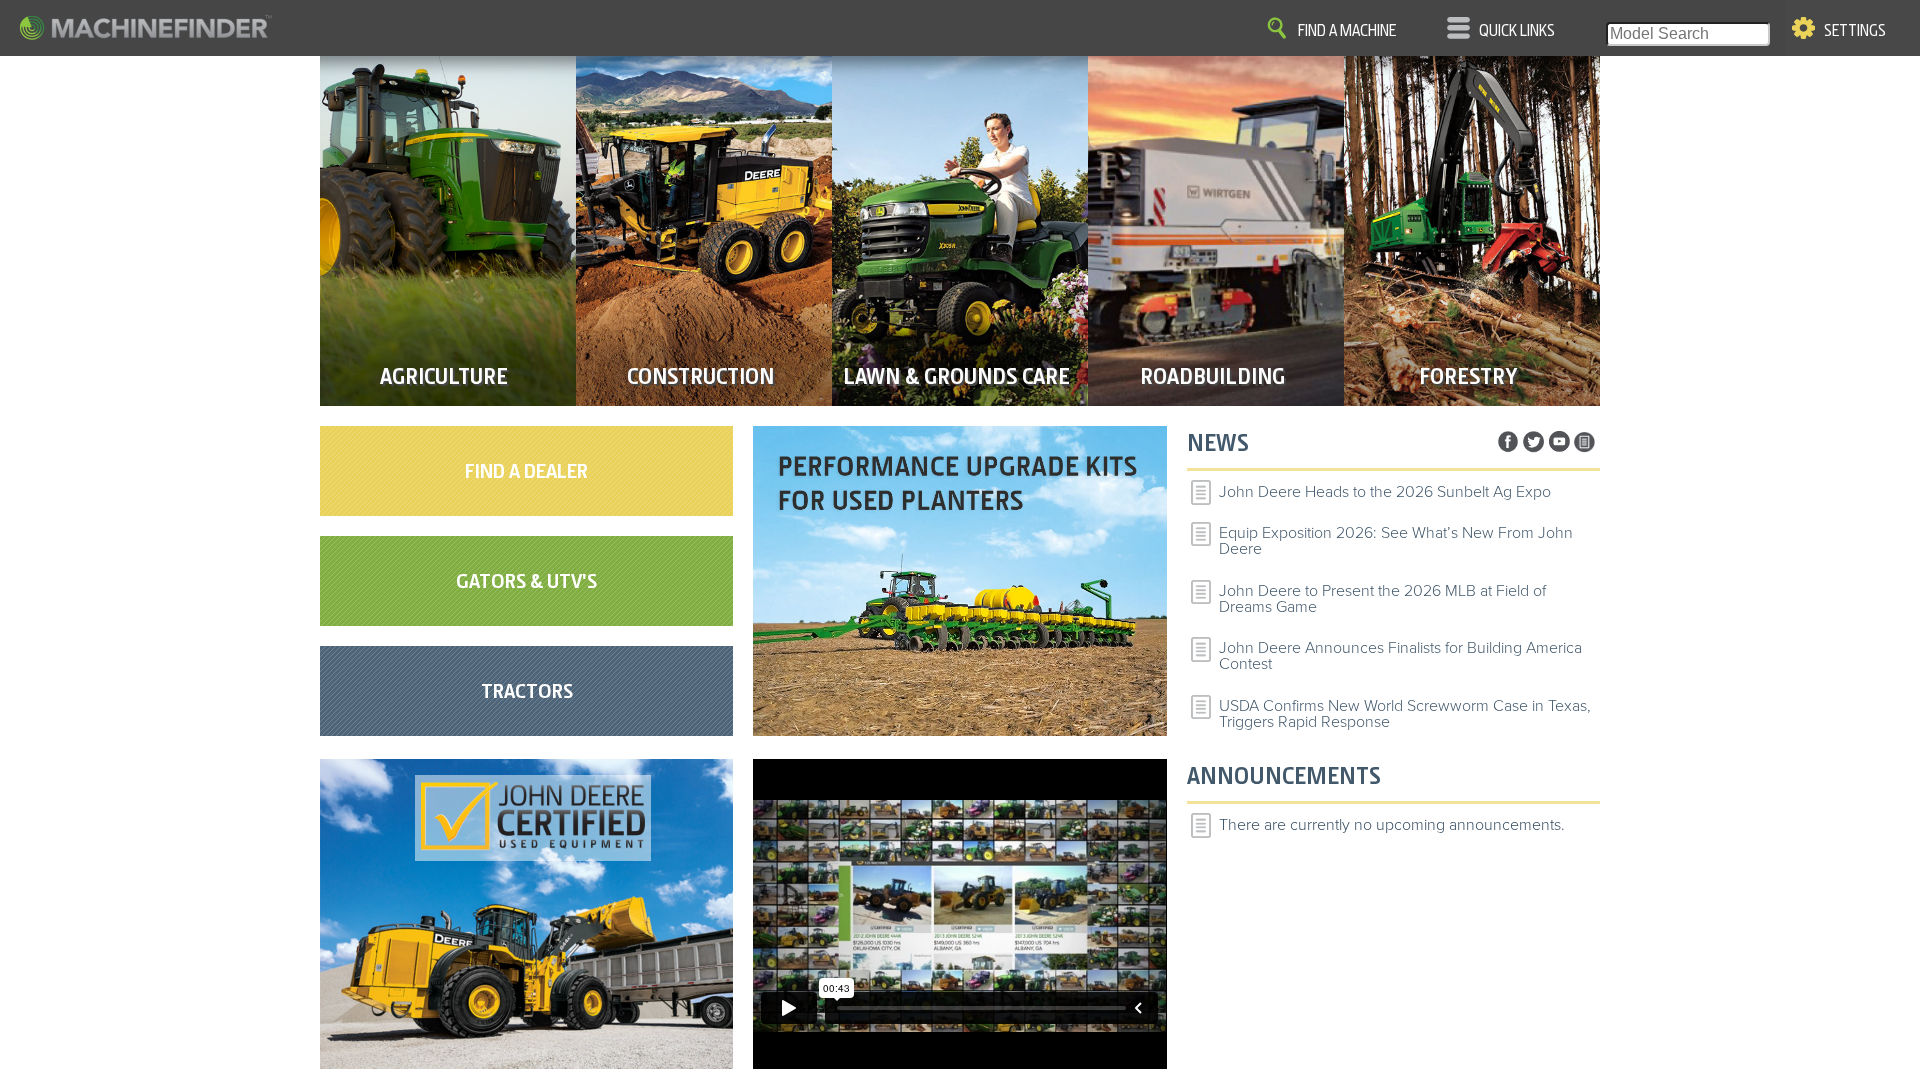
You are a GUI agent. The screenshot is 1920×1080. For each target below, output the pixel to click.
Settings (1855, 31)
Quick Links (1517, 31)
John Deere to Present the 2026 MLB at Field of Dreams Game (1382, 599)
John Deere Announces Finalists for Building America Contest (1400, 656)
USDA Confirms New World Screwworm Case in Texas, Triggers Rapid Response (1405, 714)
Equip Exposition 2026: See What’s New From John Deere (1396, 541)
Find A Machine (1347, 31)
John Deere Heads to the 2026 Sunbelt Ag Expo (1385, 492)
